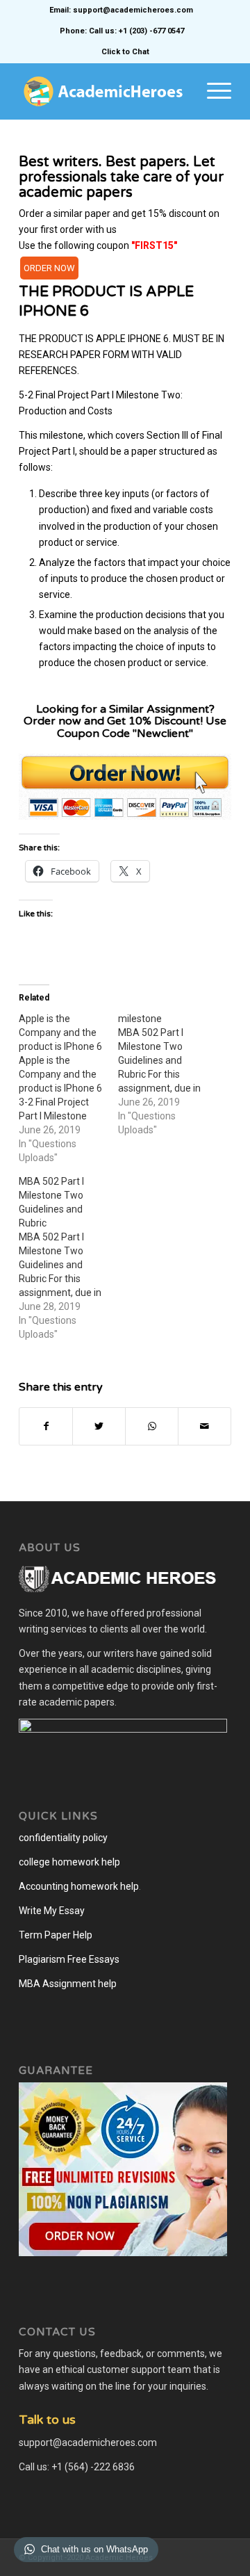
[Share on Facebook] (46, 1426)
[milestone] (168, 1074)
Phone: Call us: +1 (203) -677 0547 (122, 31)
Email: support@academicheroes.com (121, 10)
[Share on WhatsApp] (152, 1426)
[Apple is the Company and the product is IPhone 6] (68, 1088)
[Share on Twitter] (99, 1426)
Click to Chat (125, 52)
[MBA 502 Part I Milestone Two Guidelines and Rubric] (68, 1258)
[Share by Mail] (205, 1426)
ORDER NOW (49, 268)
